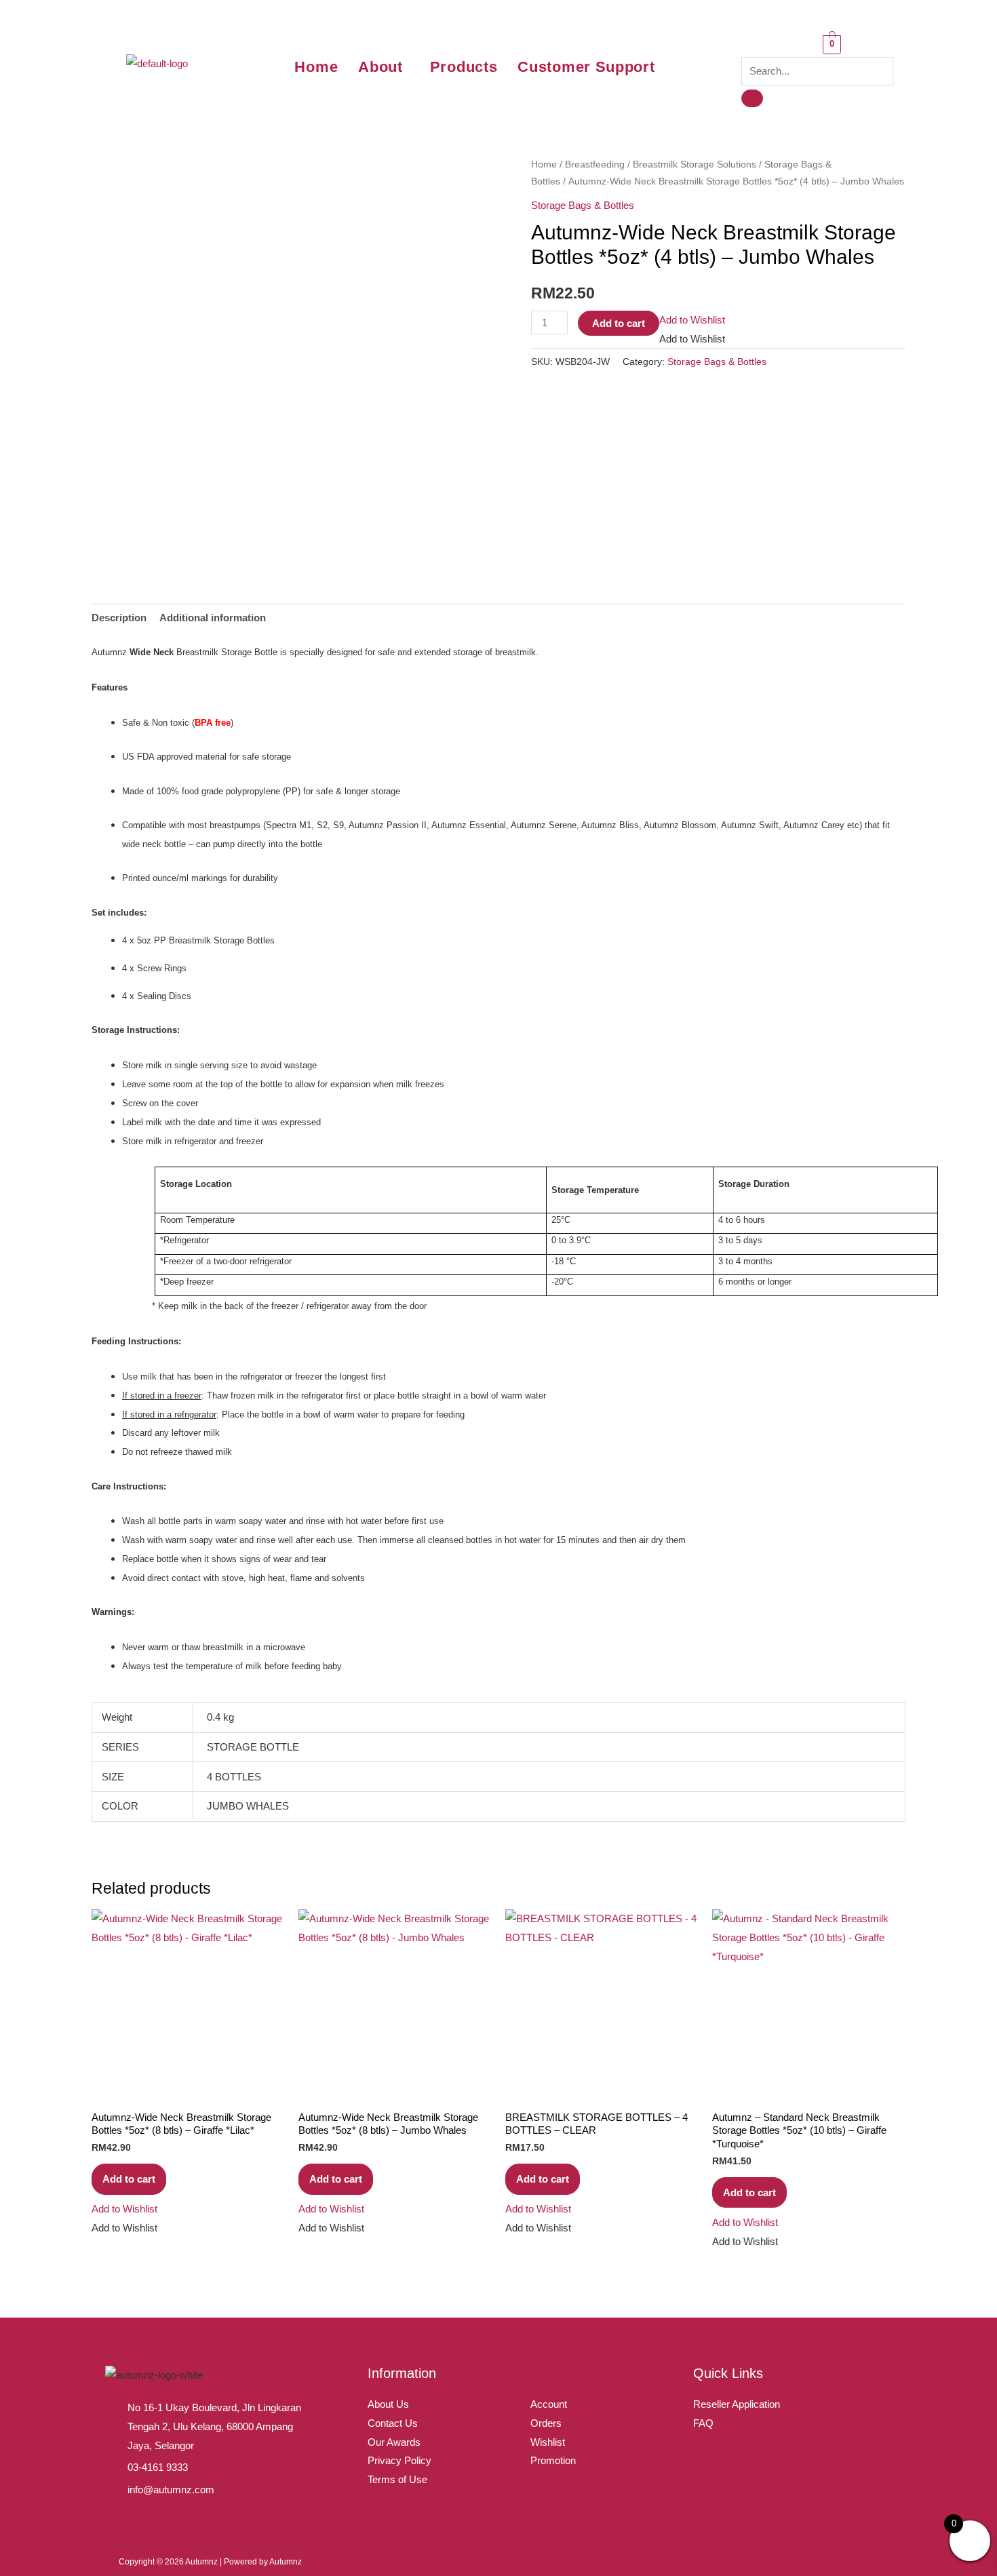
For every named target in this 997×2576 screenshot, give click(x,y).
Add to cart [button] (129, 2179)
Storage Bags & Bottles (583, 205)
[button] (384, 67)
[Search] (752, 98)
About (380, 67)
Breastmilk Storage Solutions (695, 164)
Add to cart (619, 323)
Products (464, 67)
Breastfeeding (595, 164)
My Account (566, 2373)
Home (316, 67)
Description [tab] (119, 618)
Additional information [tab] (213, 618)
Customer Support (586, 67)
